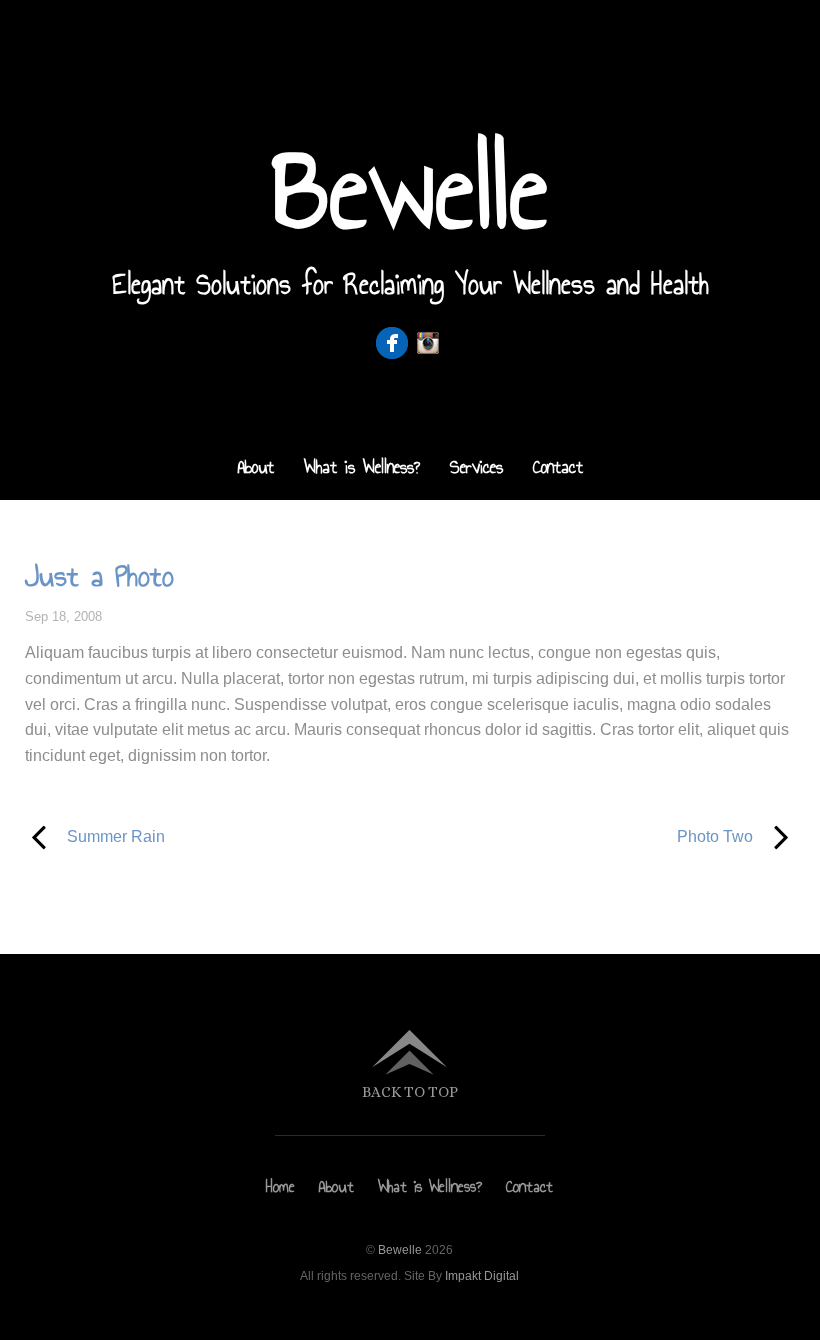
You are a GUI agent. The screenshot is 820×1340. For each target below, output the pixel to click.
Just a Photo (99, 576)
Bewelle (400, 1250)
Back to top (410, 1091)
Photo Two (593, 835)
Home (280, 1186)
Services (476, 467)
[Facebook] (392, 343)
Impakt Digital (482, 1276)
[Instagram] (428, 343)
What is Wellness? (362, 467)
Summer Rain (95, 835)
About (255, 467)
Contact (558, 467)
